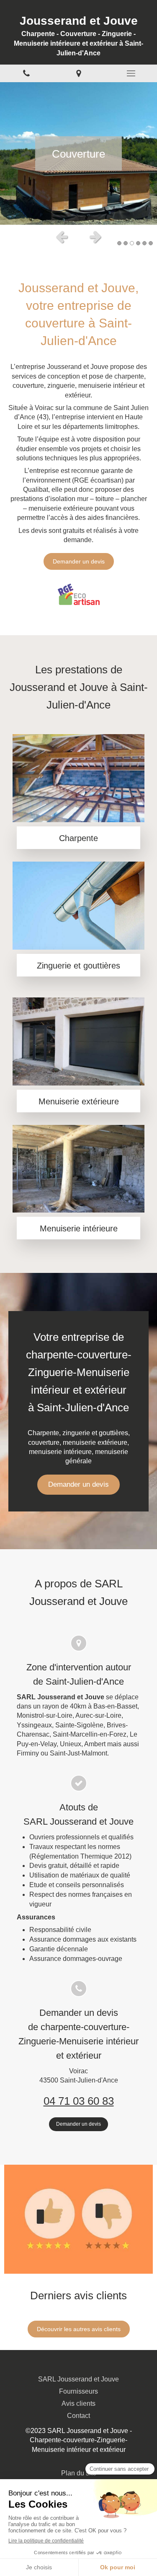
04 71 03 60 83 (79, 2101)
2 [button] (126, 243)
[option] (78, 153)
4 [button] (138, 243)
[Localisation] (78, 74)
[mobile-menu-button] (131, 73)
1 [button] (119, 243)
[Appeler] (26, 74)
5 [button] (144, 243)
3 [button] (132, 243)
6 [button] (151, 243)
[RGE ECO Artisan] (79, 594)
